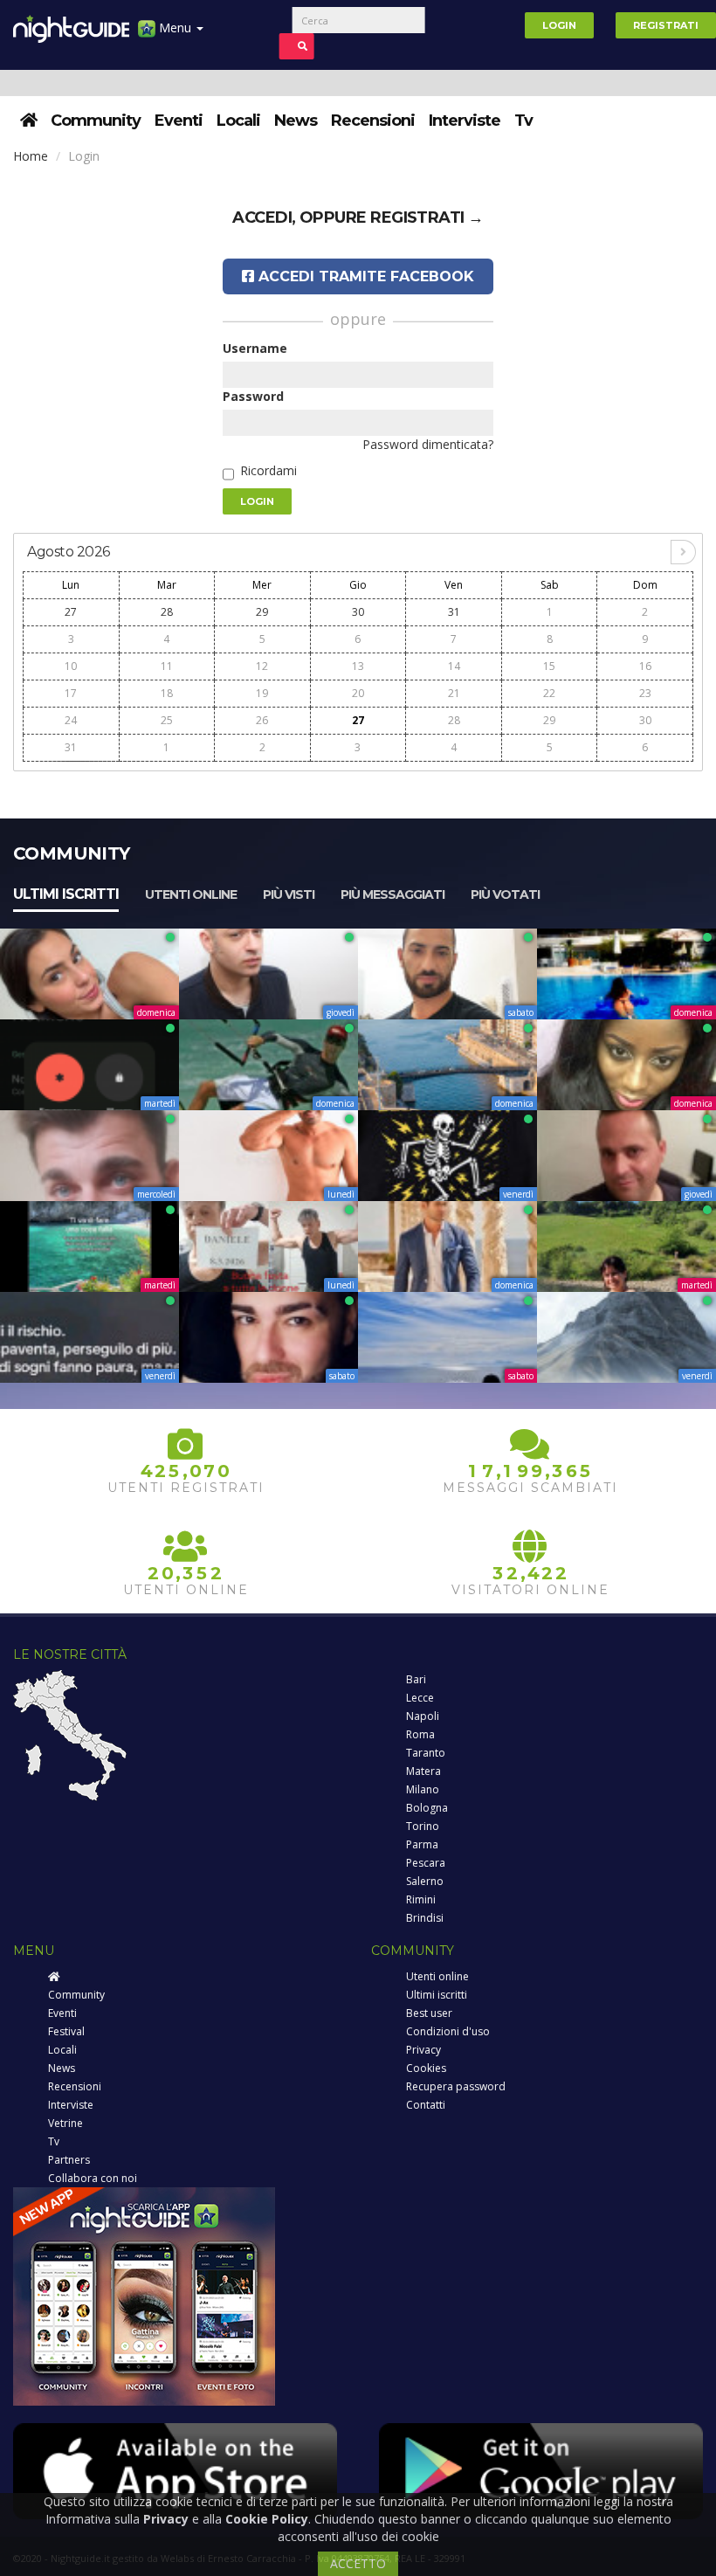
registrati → (427, 218)
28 (167, 612)
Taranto (426, 1753)
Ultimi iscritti (66, 894)
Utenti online (191, 894)
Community (96, 121)
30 (358, 612)
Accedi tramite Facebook (364, 276)
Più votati (505, 894)
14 (454, 666)
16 (645, 666)
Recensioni (373, 121)
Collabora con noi (93, 2178)
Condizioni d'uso (448, 2031)
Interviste (465, 121)
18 (167, 693)
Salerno (425, 1881)
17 (71, 693)
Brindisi (425, 1918)
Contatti (426, 2105)
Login (559, 25)
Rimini (421, 1899)
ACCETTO (358, 2563)
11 (167, 666)
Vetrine (65, 2123)
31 (454, 612)
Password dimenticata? (428, 444)
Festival (66, 2031)
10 (71, 666)
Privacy (423, 2050)
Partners (69, 2160)
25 (167, 720)
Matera (423, 1771)
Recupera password (456, 2086)
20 (358, 693)
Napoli (423, 1716)
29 (262, 612)
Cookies (426, 2068)
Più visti (289, 894)
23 (645, 693)
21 (454, 693)
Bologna (427, 1808)
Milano (423, 1789)
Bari (416, 1679)
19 (262, 693)
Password (253, 396)
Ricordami (268, 470)
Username (255, 348)
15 (549, 666)
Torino (423, 1826)
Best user (429, 2013)
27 (71, 612)
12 (262, 666)
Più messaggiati (392, 894)
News (296, 121)
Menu (175, 28)
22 (549, 693)
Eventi (179, 121)
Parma (422, 1844)
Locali (238, 121)
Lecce (420, 1698)
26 (262, 720)
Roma (420, 1734)
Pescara (426, 1863)
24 (71, 720)
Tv (523, 121)
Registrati (666, 25)
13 (358, 666)
